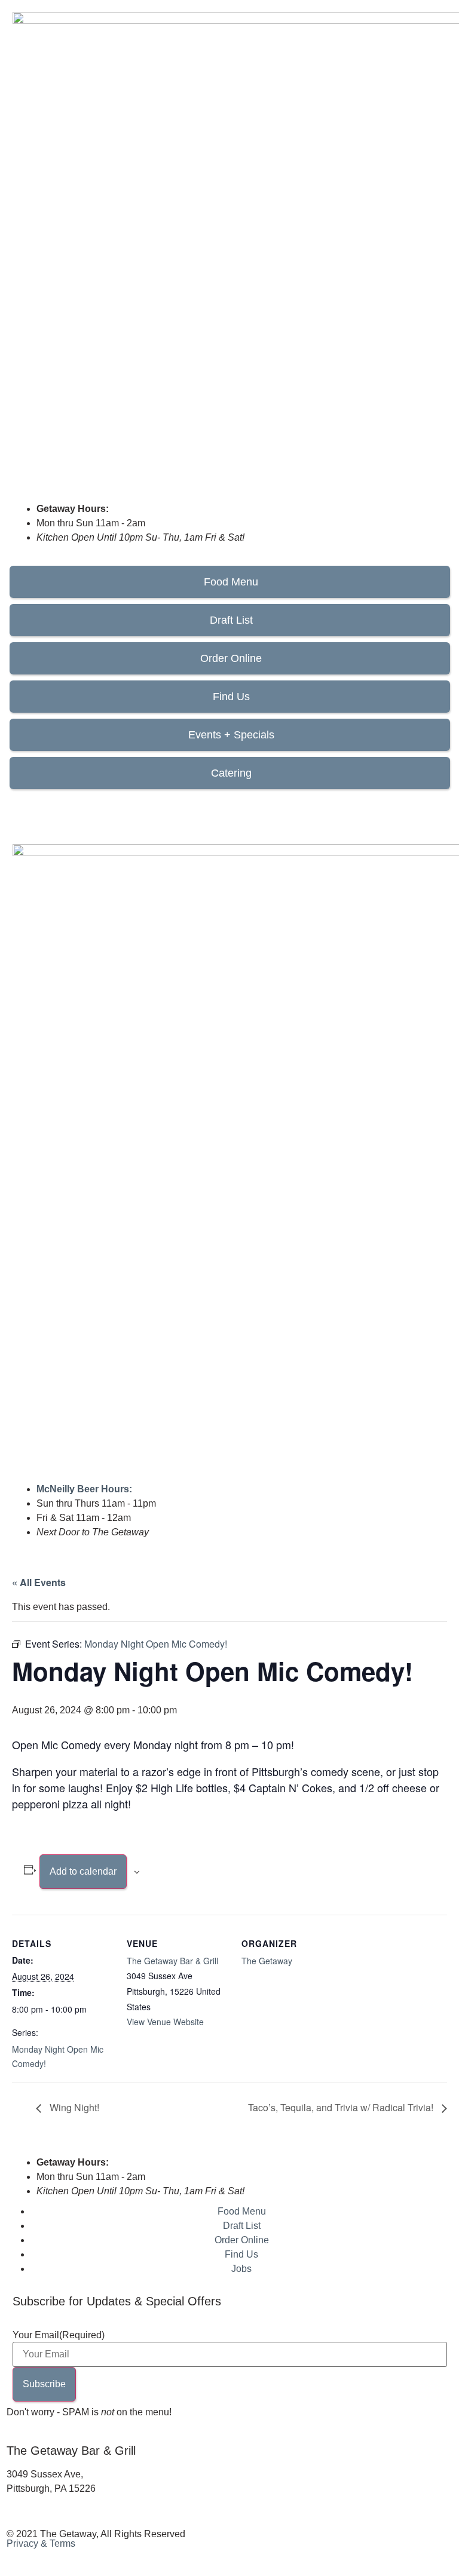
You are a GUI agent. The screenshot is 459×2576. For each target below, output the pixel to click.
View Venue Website (165, 2022)
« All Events (39, 1582)
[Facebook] (22, 807)
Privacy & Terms (41, 2543)
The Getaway (267, 1961)
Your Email (59, 2335)
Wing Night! (73, 2107)
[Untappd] (86, 807)
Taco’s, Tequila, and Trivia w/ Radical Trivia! (342, 2107)
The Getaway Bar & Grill (172, 1961)
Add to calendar (83, 1871)
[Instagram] (54, 807)
